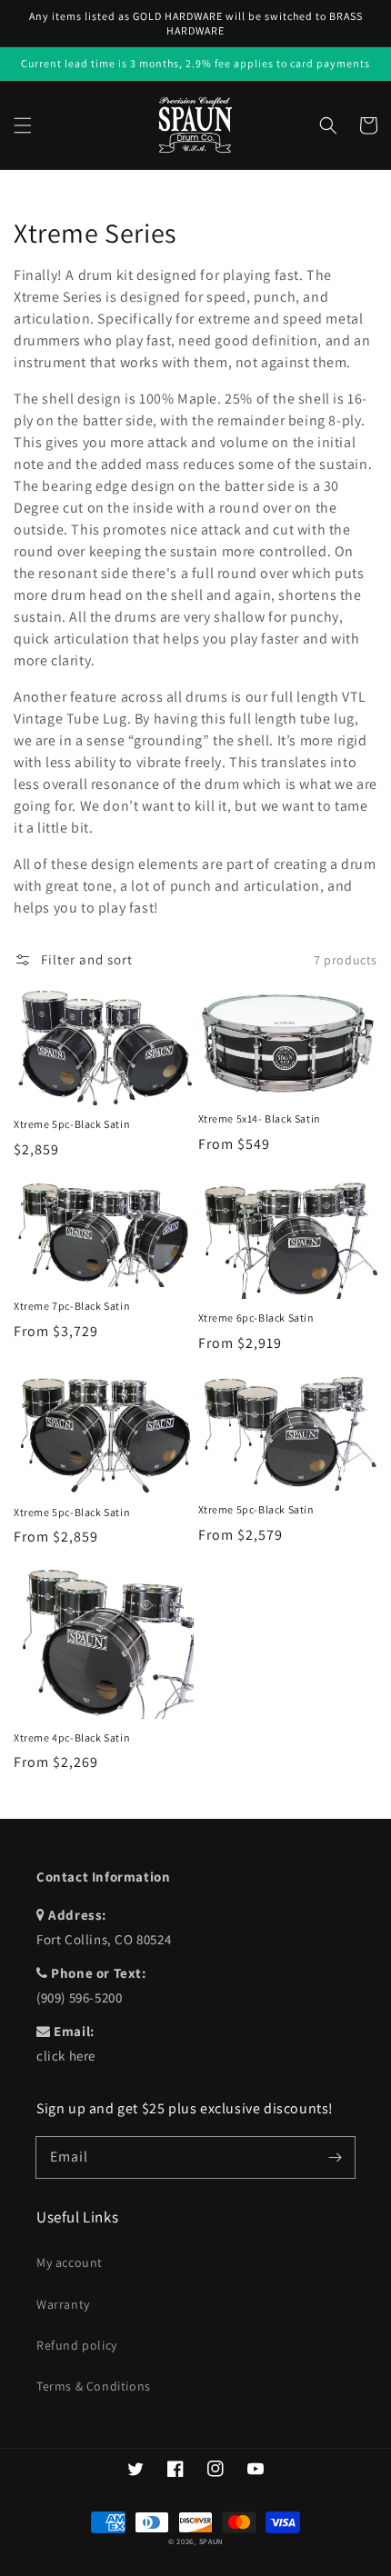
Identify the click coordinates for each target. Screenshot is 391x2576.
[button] (23, 125)
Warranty (63, 2304)
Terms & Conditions (94, 2386)
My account (70, 2262)
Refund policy (77, 2345)
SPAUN (211, 2541)
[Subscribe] (335, 2157)
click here (66, 2056)
